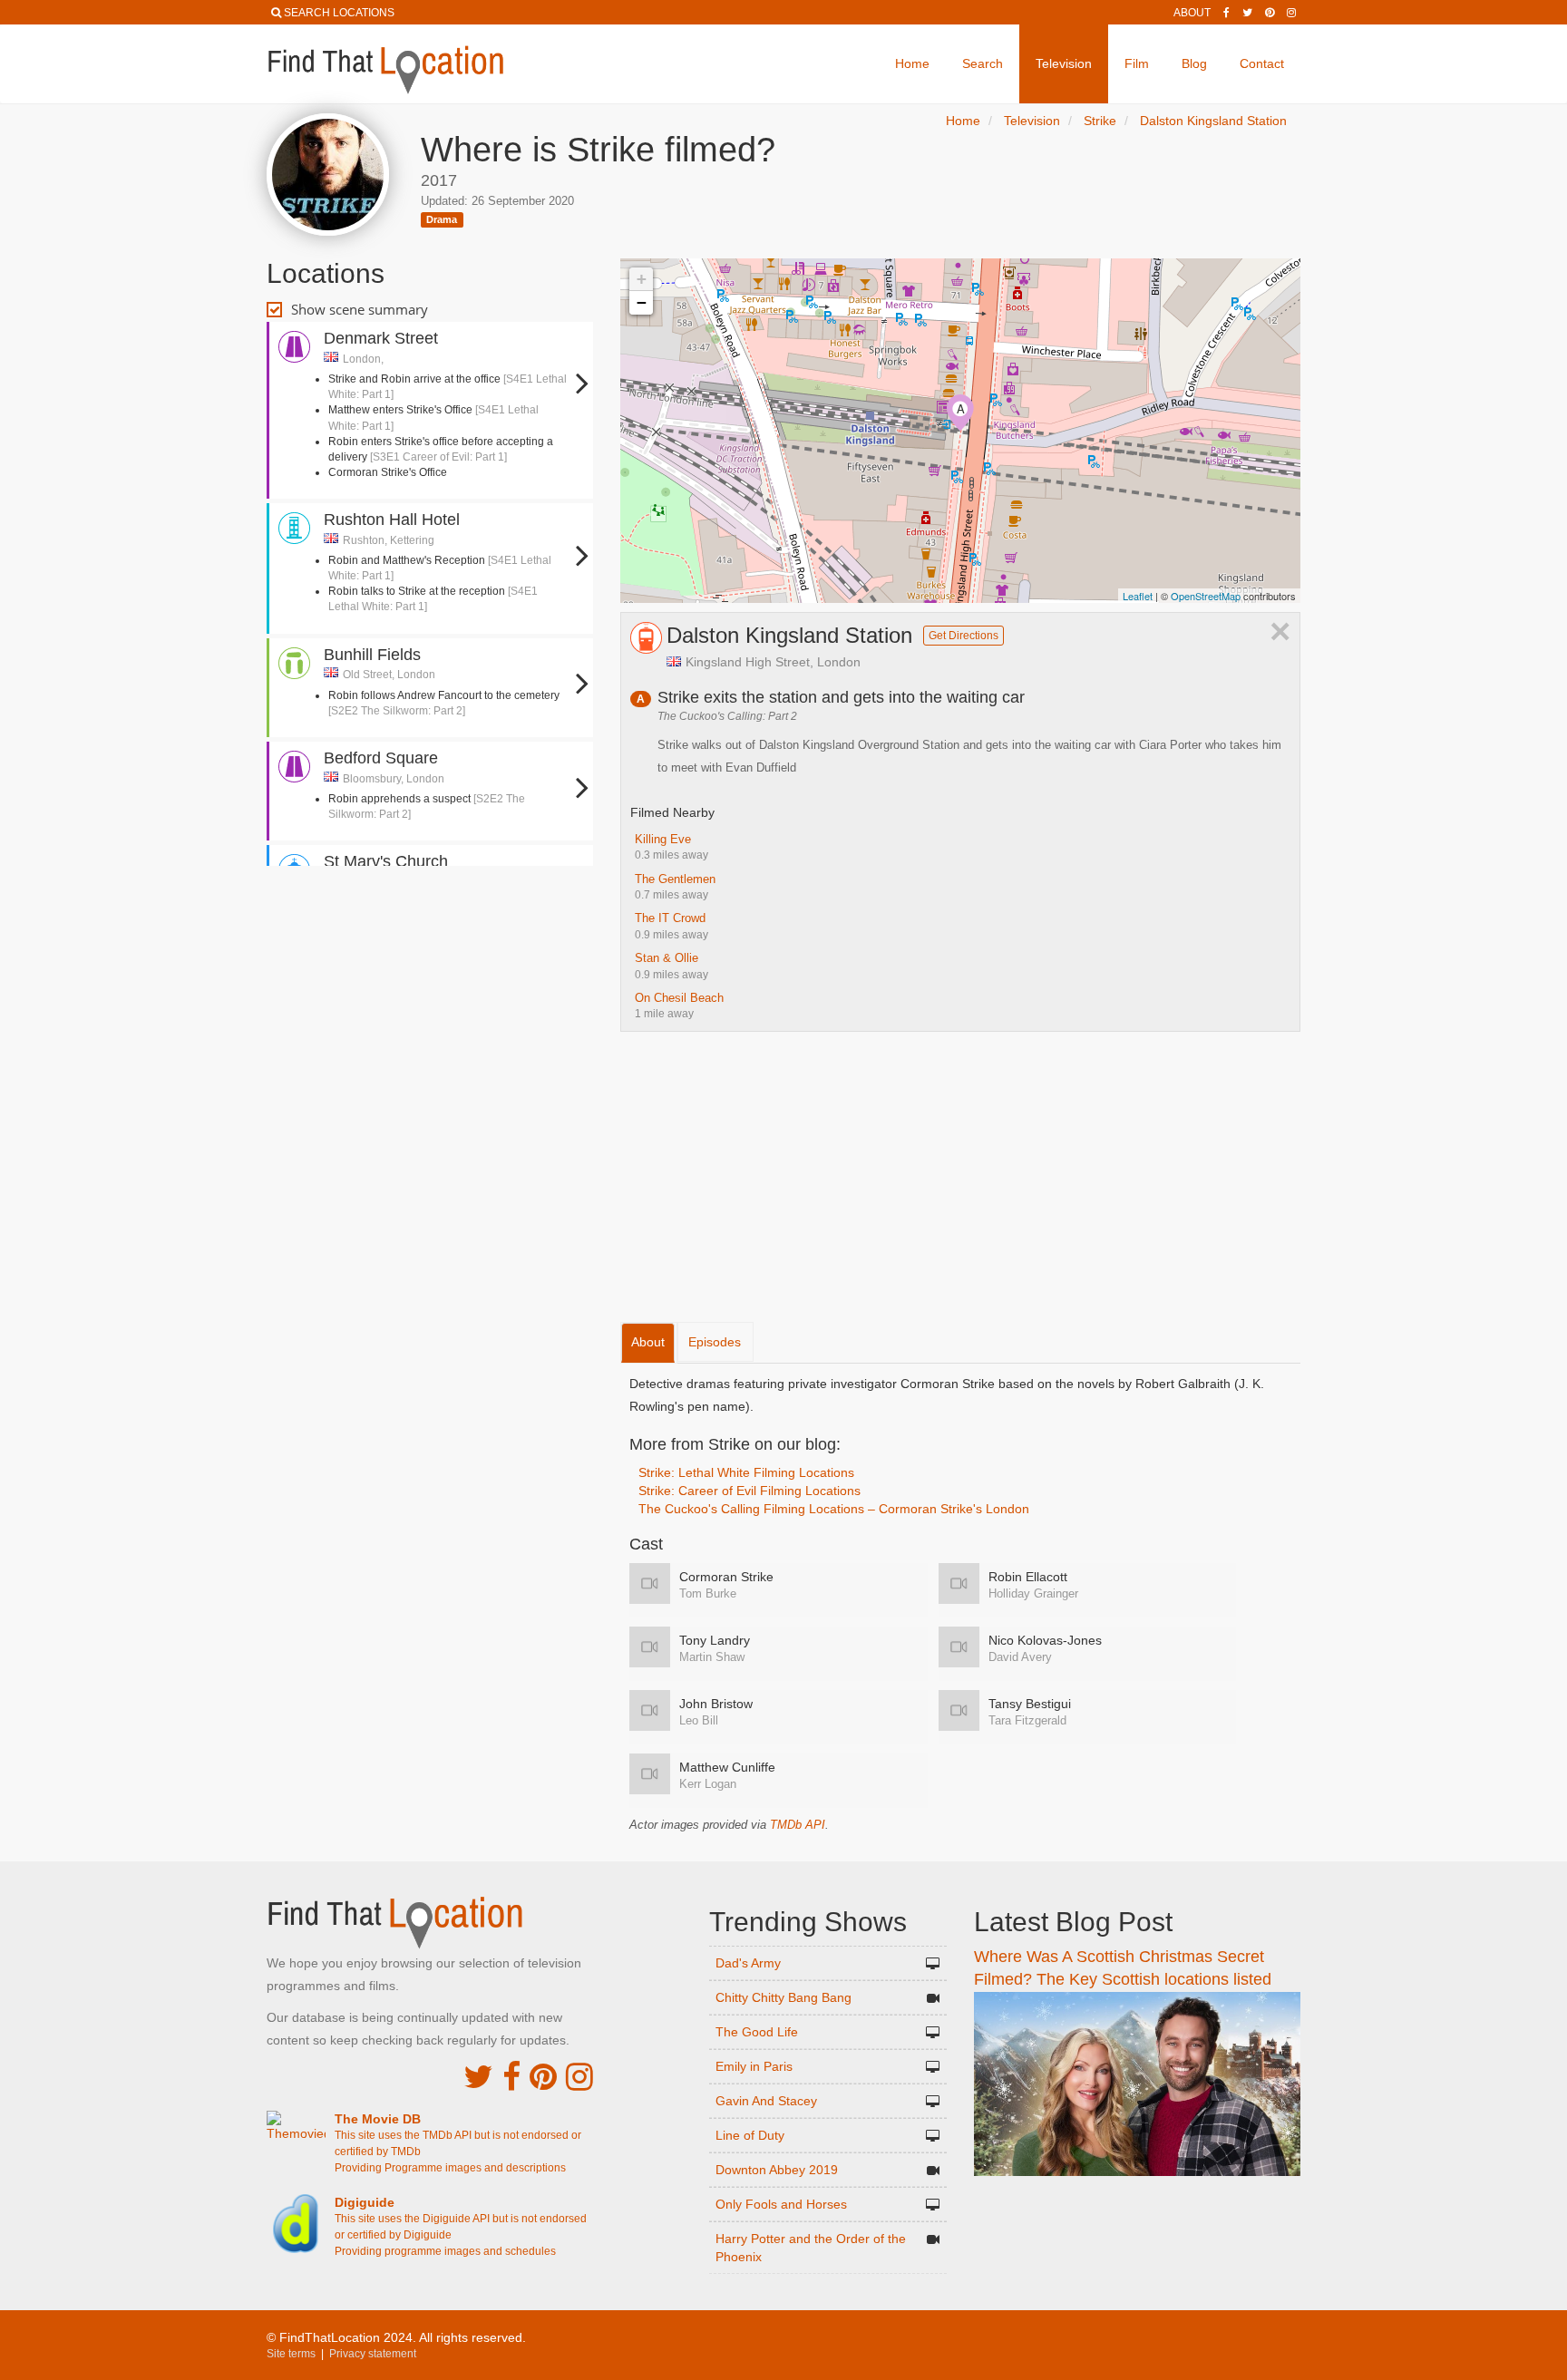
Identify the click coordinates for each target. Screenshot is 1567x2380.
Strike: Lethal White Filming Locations (746, 1472)
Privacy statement (373, 2354)
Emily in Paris (754, 2066)
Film (1137, 63)
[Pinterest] (1270, 13)
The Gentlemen (675, 879)
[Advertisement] (430, 925)
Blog (1194, 63)
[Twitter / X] (1247, 13)
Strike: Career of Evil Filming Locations (749, 1491)
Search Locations (339, 13)
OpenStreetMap (1206, 596)
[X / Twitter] (478, 2077)
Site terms (291, 2354)
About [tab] (648, 1342)
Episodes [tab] (715, 1342)
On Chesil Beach (679, 998)
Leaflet (1138, 596)
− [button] (642, 302)
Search (983, 63)
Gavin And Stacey (766, 2101)
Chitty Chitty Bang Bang (783, 1997)
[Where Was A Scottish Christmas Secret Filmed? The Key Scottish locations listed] (1137, 2083)
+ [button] (642, 279)
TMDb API (798, 1825)
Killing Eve (663, 839)
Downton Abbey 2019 (777, 2170)
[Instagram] (1291, 13)
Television (1064, 63)
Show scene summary (360, 309)
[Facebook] (1226, 13)
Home (912, 63)
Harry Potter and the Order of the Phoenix (811, 2248)
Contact (1262, 63)
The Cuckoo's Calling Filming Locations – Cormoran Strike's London (834, 1509)
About (1192, 13)
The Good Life (757, 2032)
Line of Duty (750, 2135)
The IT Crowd (670, 918)
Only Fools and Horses (781, 2204)
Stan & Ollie (667, 958)
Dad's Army (748, 1963)
